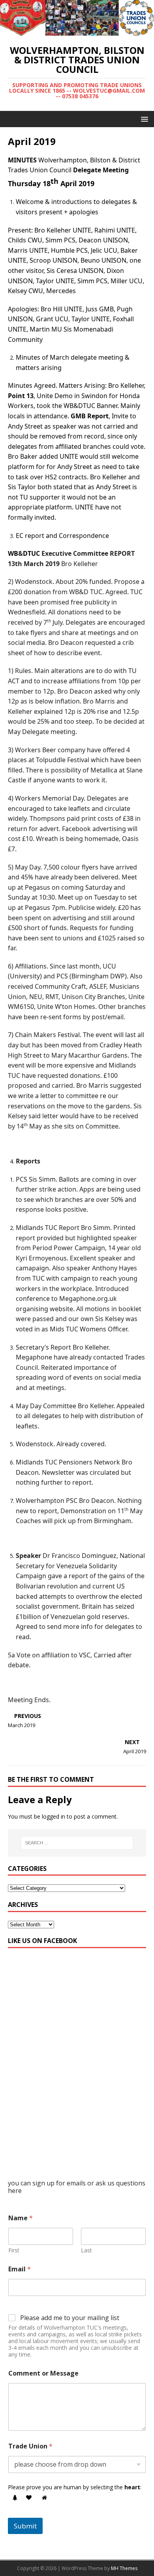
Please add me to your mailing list (70, 2318)
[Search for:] (77, 1843)
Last (86, 2250)
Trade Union (30, 2446)
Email (20, 2269)
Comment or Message (43, 2373)
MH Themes (124, 2568)
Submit (25, 2526)
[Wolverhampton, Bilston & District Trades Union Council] (77, 31)
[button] (143, 119)
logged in (54, 1816)
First (14, 2250)
